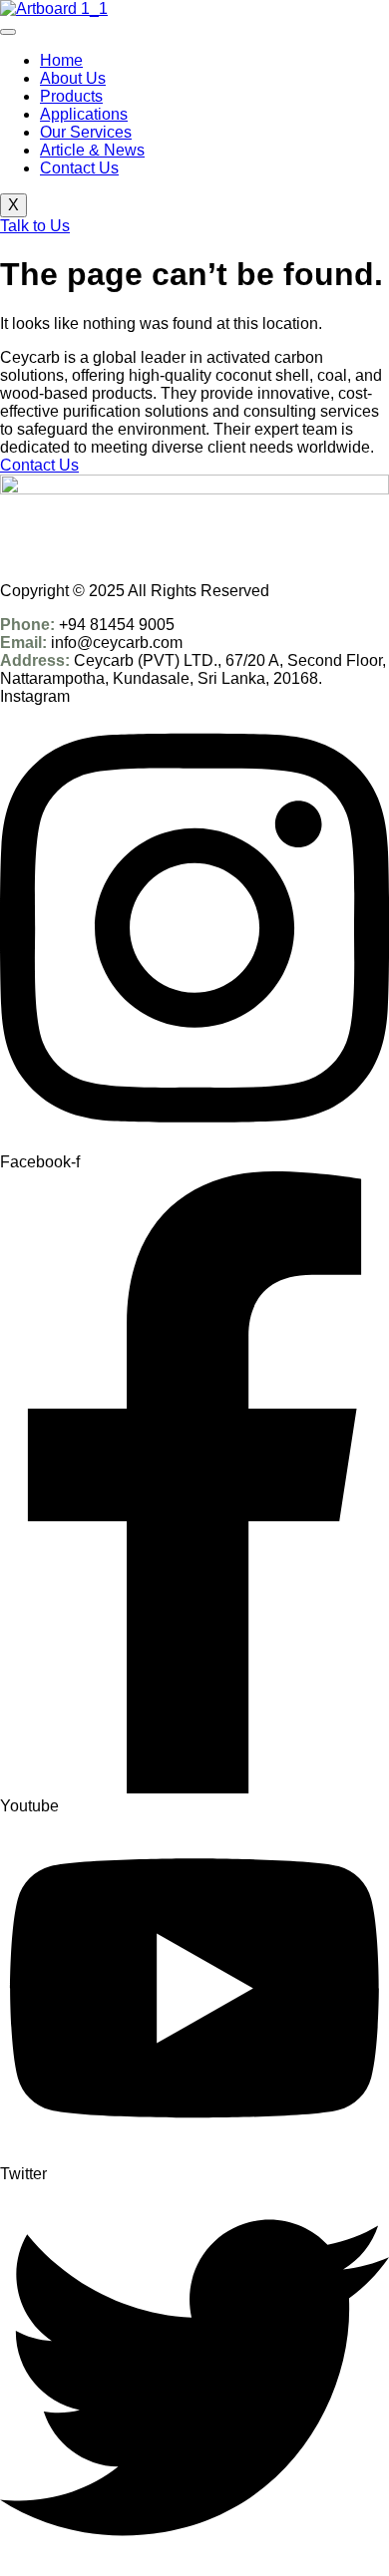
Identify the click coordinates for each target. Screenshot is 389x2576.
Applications (84, 114)
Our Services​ (86, 132)
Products (71, 96)
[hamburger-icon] (8, 32)
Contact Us (79, 168)
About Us (73, 78)
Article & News (92, 150)
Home (61, 60)
